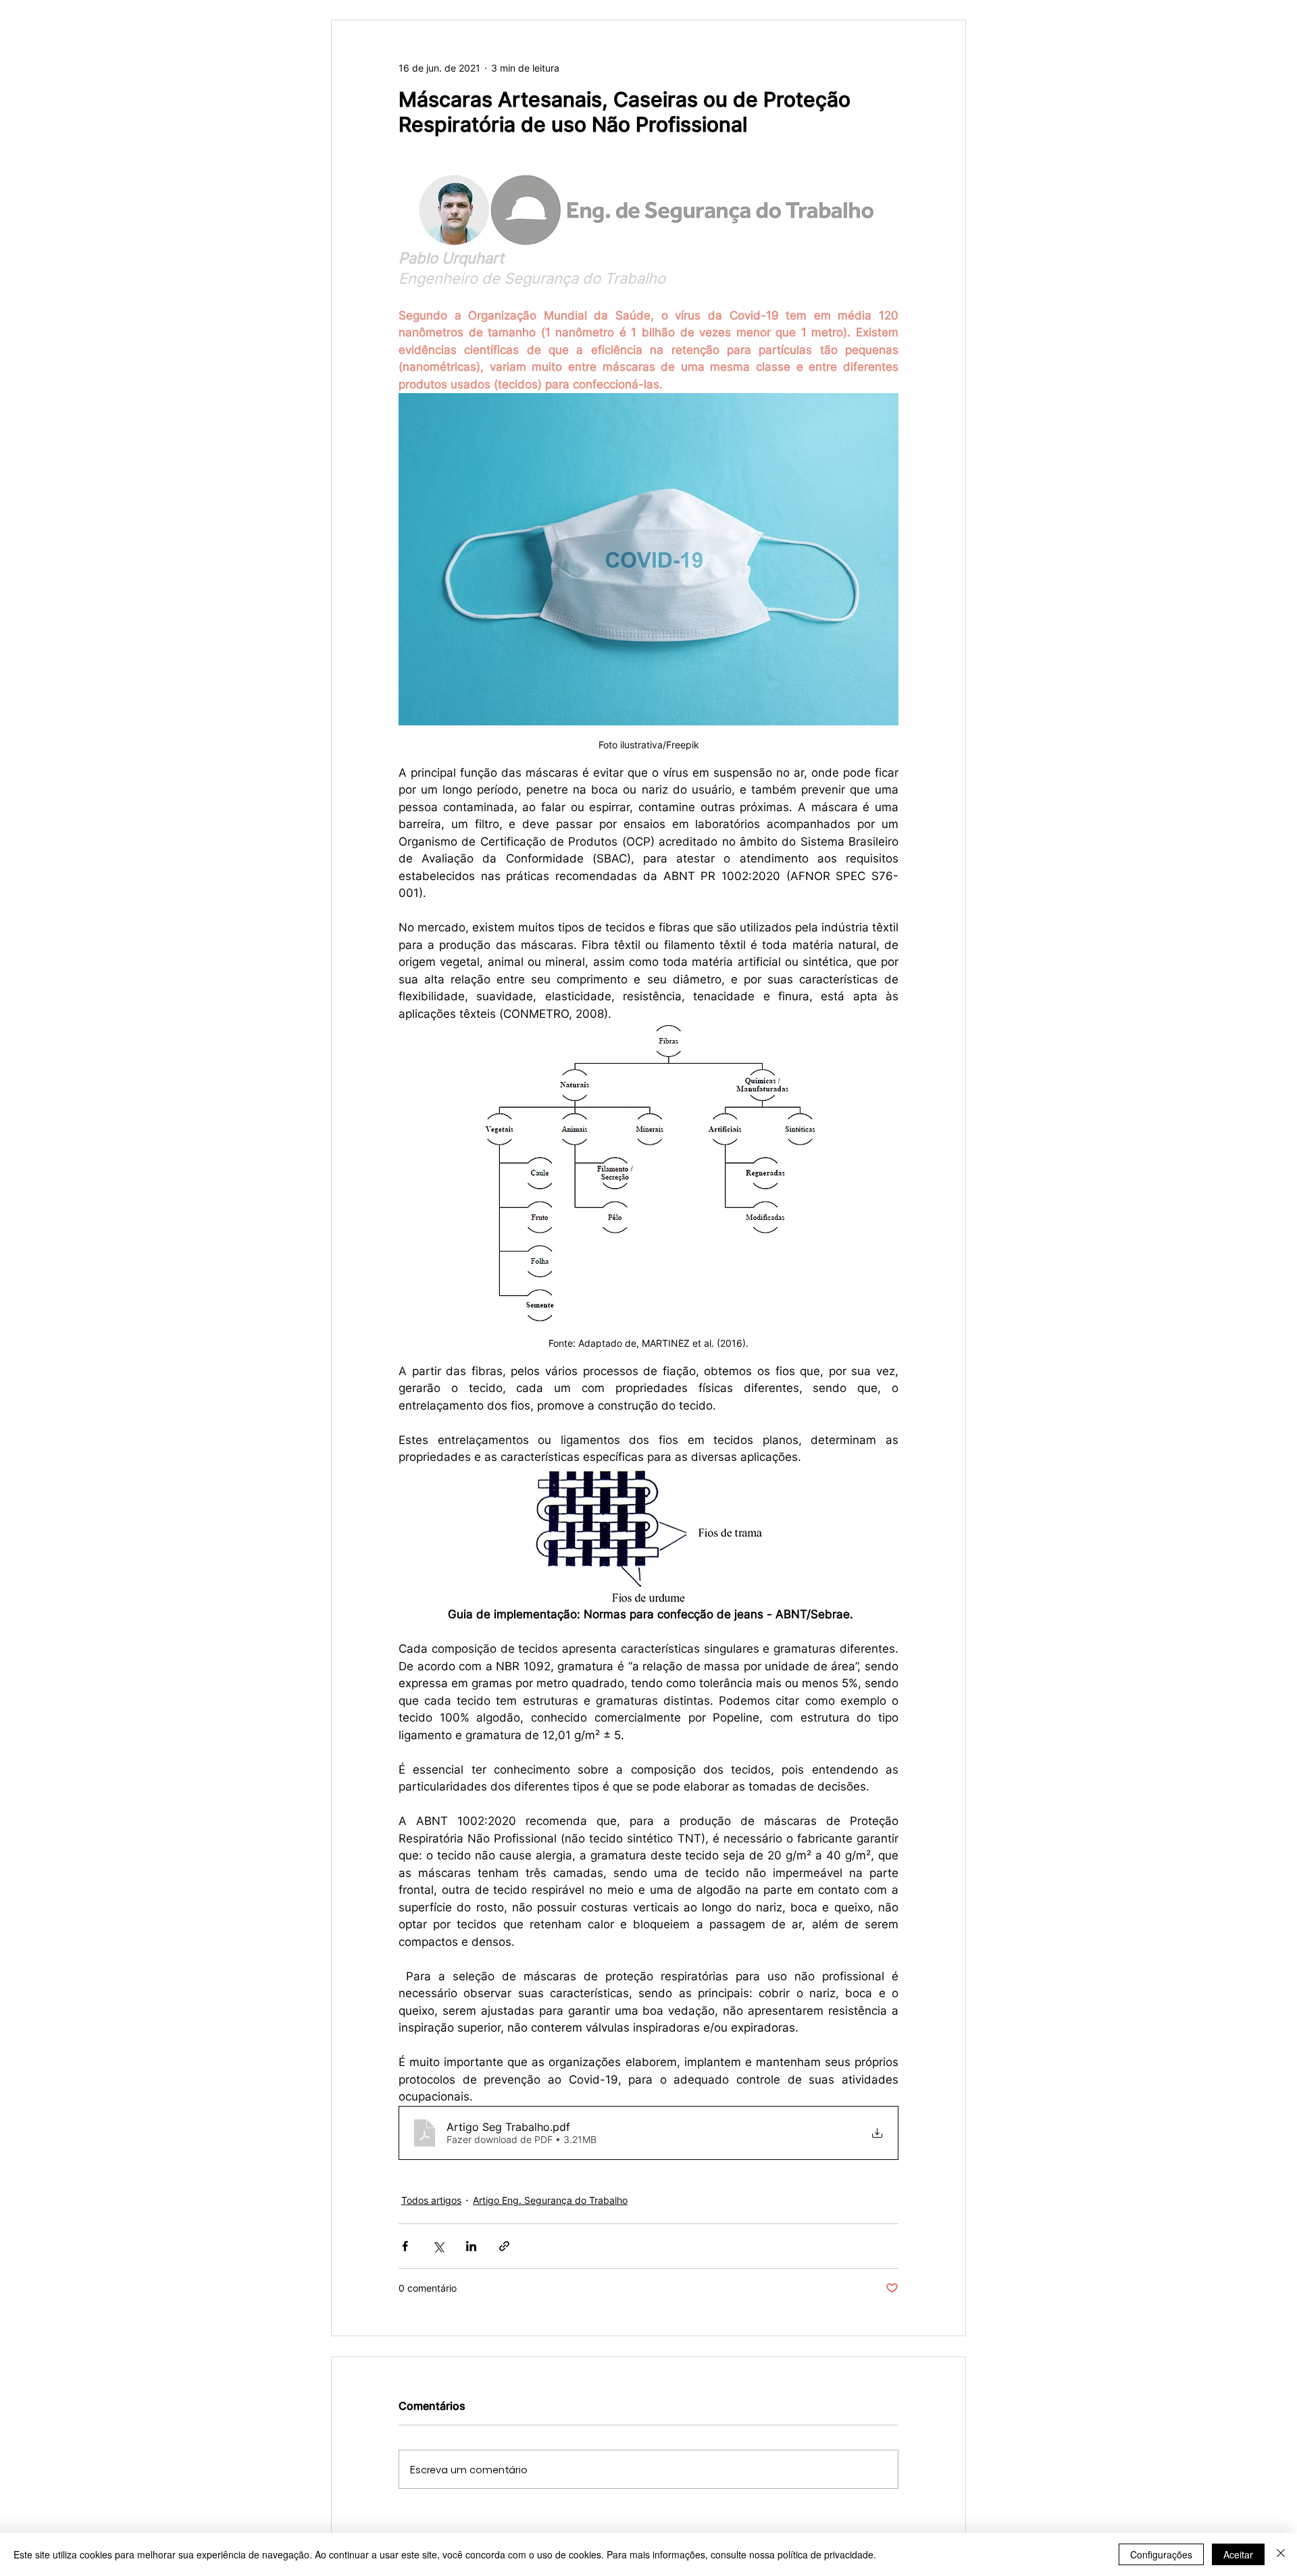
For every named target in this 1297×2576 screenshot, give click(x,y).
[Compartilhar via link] (504, 2246)
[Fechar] (1281, 2554)
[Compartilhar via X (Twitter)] (438, 2246)
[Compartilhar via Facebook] (405, 2246)
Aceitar (1238, 2554)
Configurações (1161, 2554)
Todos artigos (431, 2200)
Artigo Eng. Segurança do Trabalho (550, 2200)
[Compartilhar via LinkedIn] (471, 2246)
